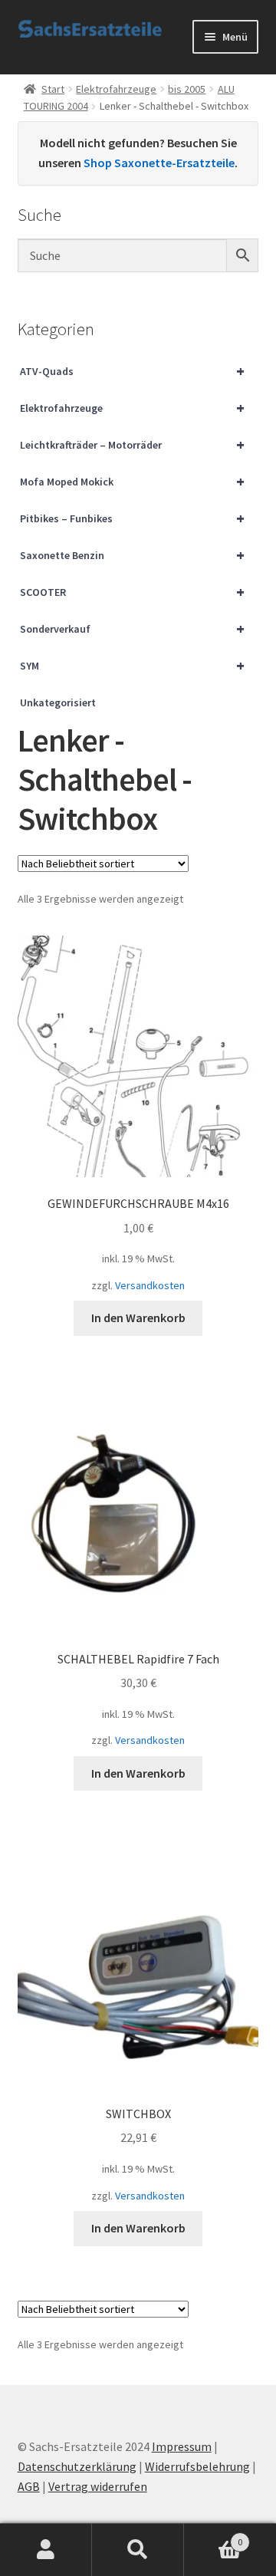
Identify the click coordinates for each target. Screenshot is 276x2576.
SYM (133, 665)
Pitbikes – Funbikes (133, 518)
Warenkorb (213, 2537)
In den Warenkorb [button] (138, 1318)
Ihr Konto (46, 2550)
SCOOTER (133, 592)
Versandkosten (150, 1285)
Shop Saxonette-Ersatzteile (159, 163)
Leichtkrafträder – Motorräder (133, 444)
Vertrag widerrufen (98, 2486)
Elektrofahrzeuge (116, 89)
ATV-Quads (133, 371)
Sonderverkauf (133, 628)
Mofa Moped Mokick (133, 481)
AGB (29, 2486)
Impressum (182, 2446)
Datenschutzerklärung (77, 2466)
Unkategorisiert (58, 702)
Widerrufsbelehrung (197, 2466)
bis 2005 (187, 89)
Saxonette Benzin (133, 555)
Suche (138, 2550)
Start (53, 89)
